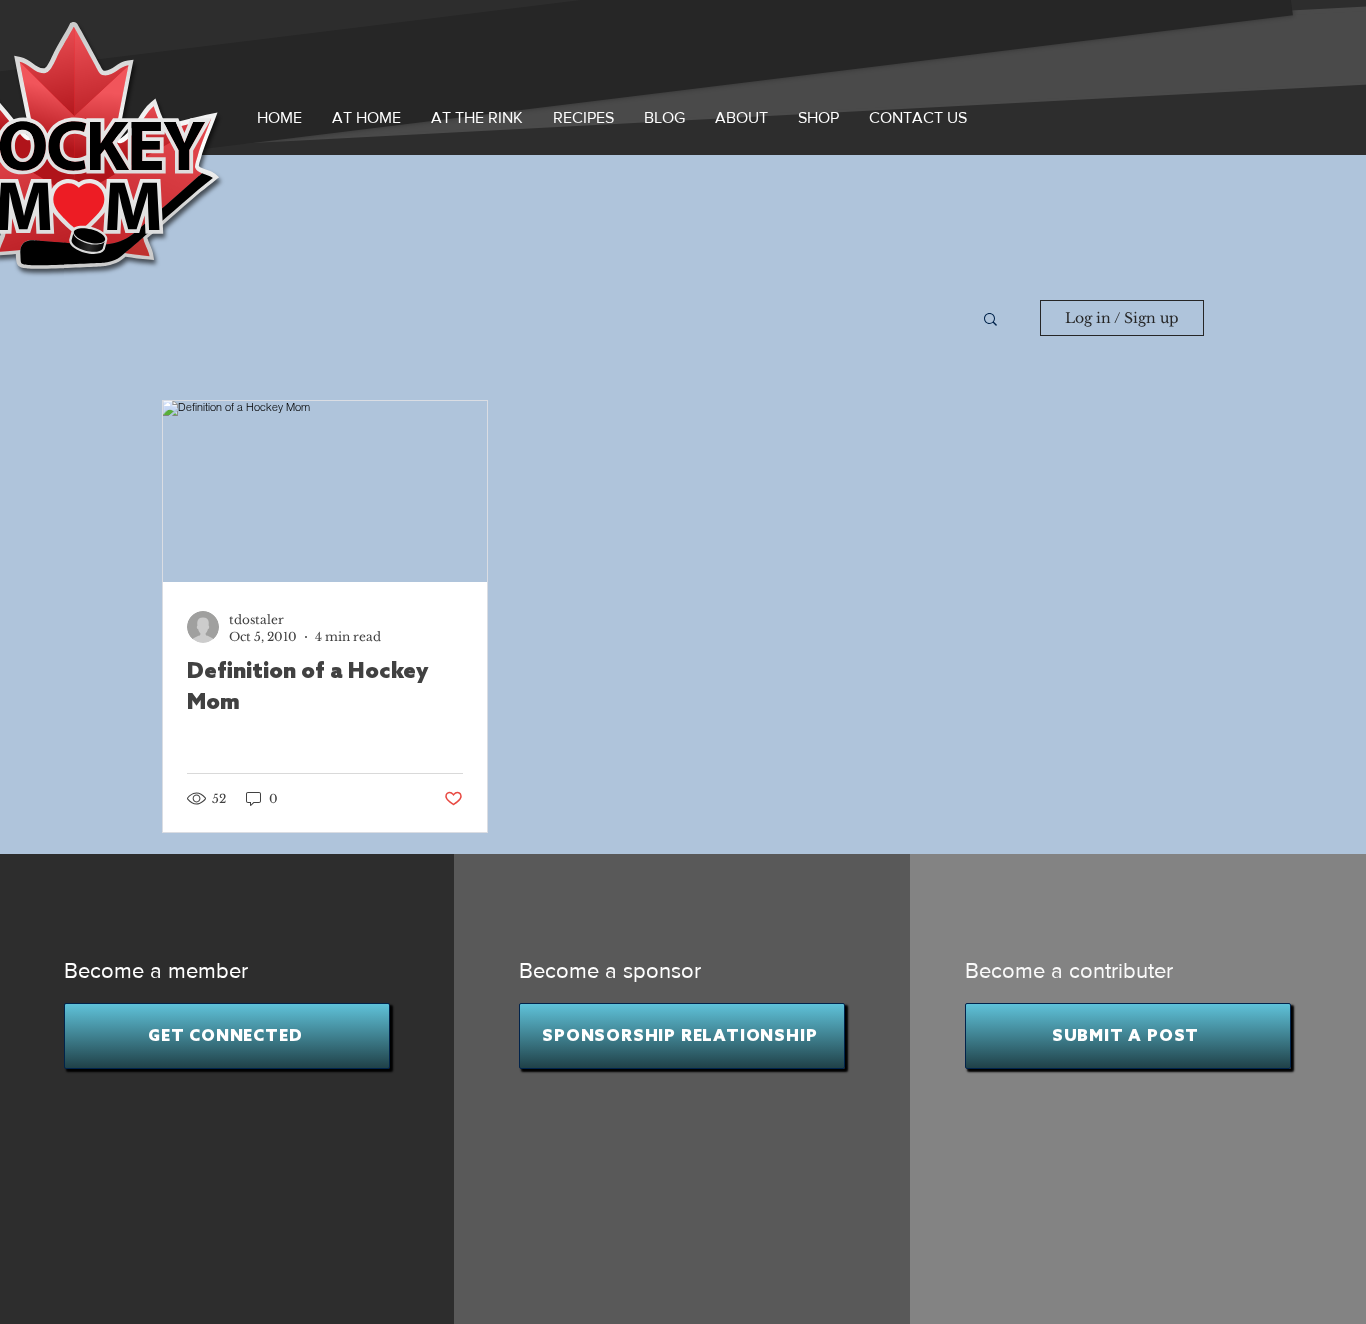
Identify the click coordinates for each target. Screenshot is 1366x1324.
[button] (741, 117)
